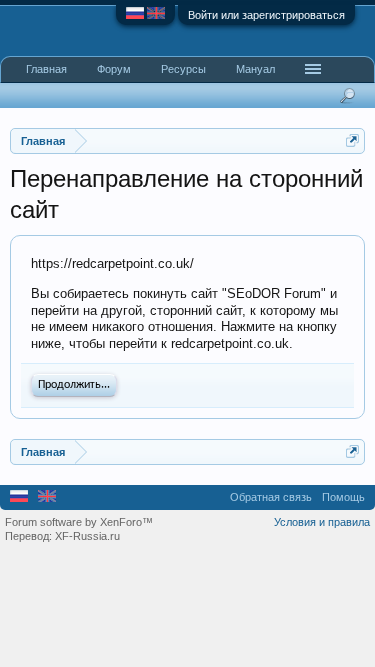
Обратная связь (271, 497)
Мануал (255, 69)
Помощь (343, 497)
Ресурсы (183, 69)
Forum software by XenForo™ (79, 522)
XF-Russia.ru (87, 536)
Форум (114, 69)
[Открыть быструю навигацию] (352, 140)
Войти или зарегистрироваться (266, 15)
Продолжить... (74, 385)
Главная (46, 69)
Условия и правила (322, 522)
